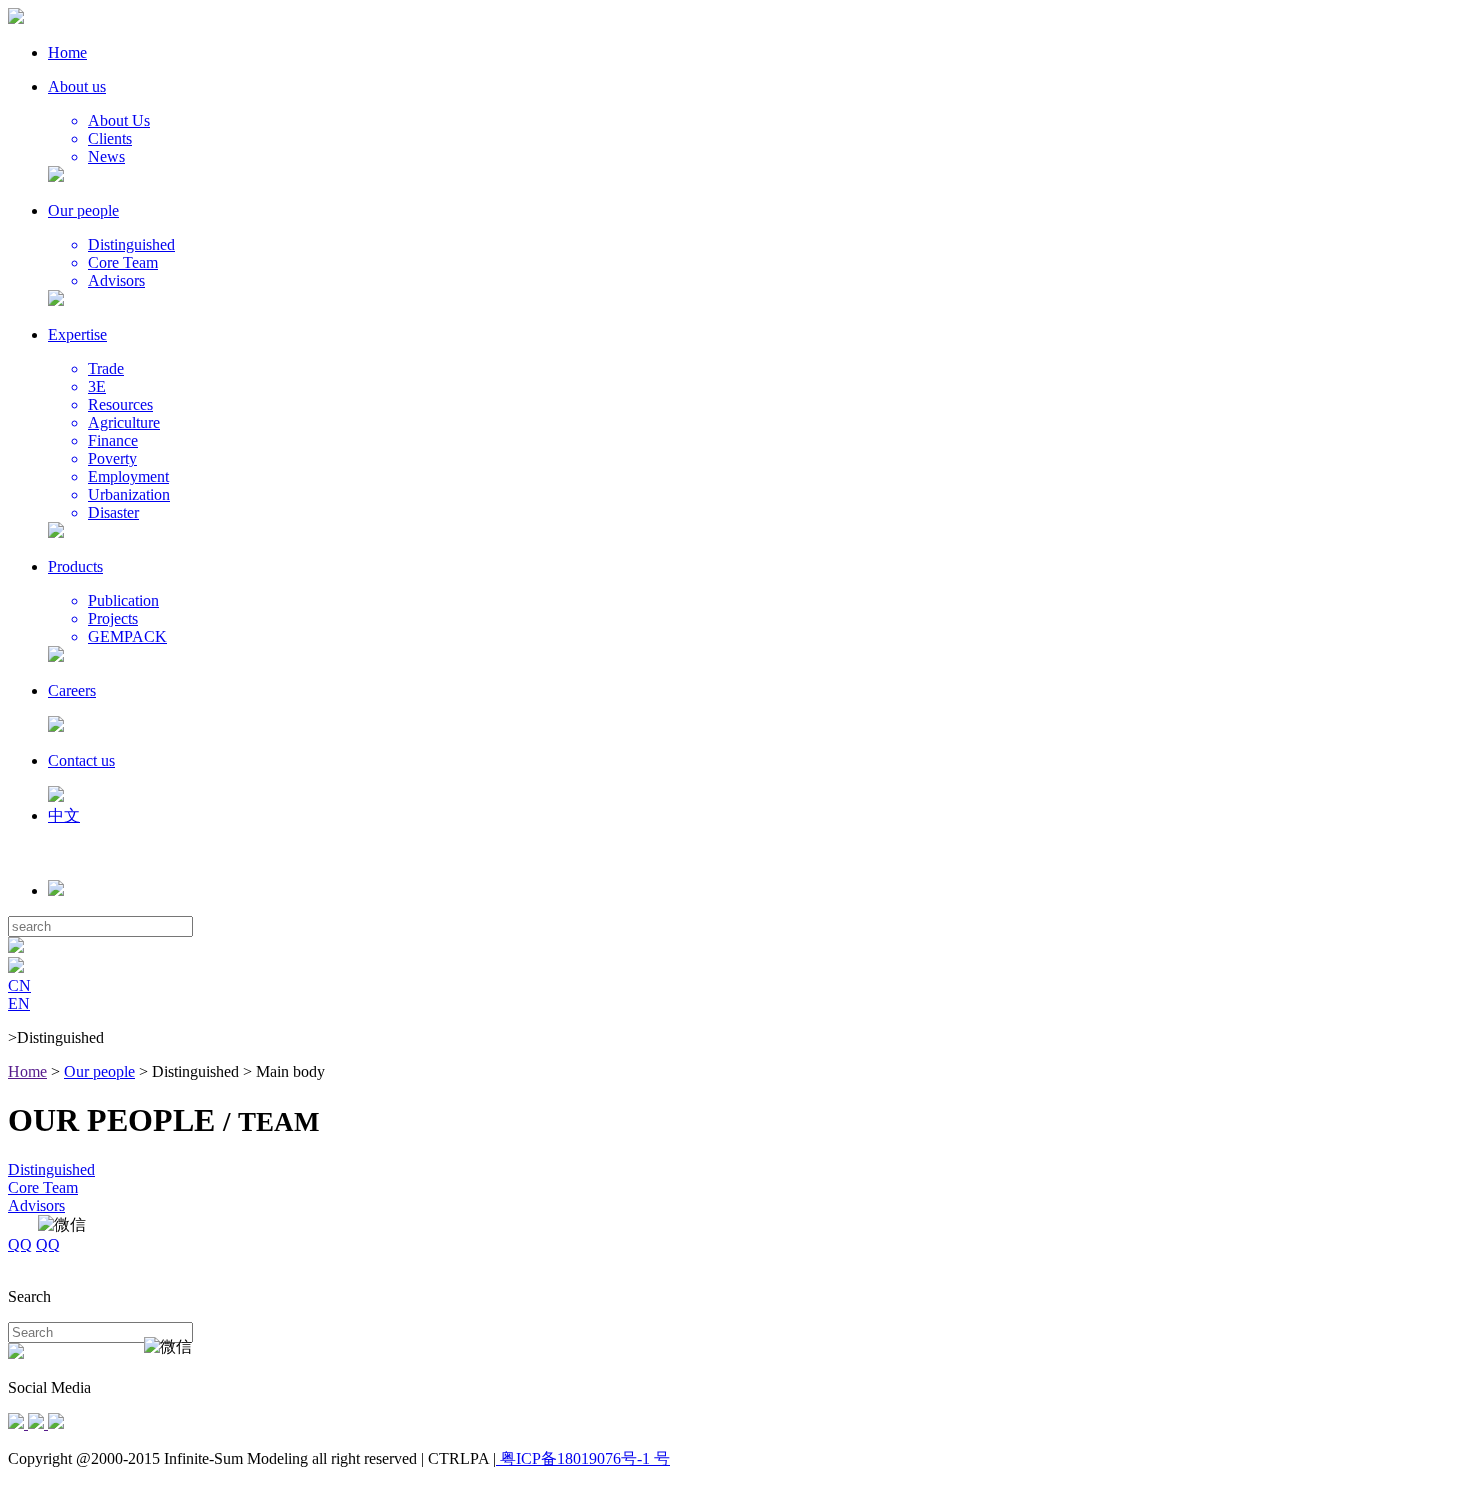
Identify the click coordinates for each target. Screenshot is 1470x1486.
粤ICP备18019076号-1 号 (583, 1458)
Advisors (36, 1205)
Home (27, 1071)
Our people (99, 1071)
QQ (20, 1244)
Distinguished (51, 1169)
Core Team (43, 1187)
